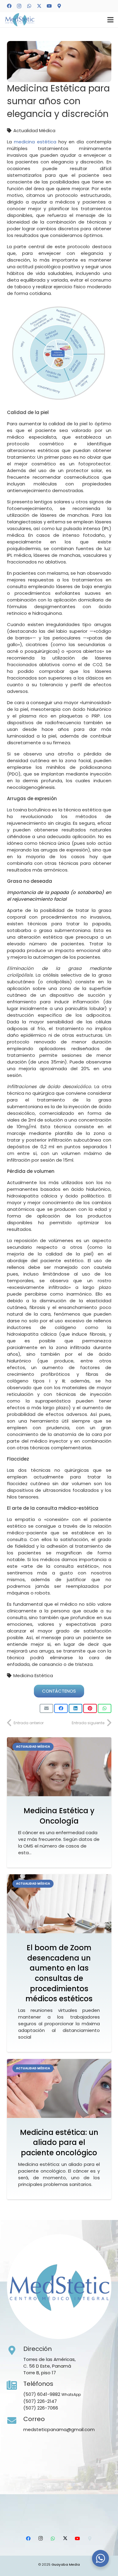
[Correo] (15, 2421)
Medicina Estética (33, 1675)
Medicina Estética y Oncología (59, 1816)
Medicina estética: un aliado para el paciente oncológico (59, 2143)
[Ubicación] (59, 6)
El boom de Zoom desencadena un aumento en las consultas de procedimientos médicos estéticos (59, 1973)
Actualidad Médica (34, 130)
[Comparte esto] (61, 1708)
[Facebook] (9, 6)
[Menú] (110, 20)
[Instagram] (19, 6)
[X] (39, 6)
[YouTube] (49, 6)
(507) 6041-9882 (42, 2394)
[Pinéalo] (90, 1708)
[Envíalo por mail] (46, 1708)
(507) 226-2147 (40, 2401)
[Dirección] (15, 2351)
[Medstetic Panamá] (20, 20)
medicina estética (35, 142)
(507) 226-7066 (41, 2408)
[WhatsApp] (29, 6)
